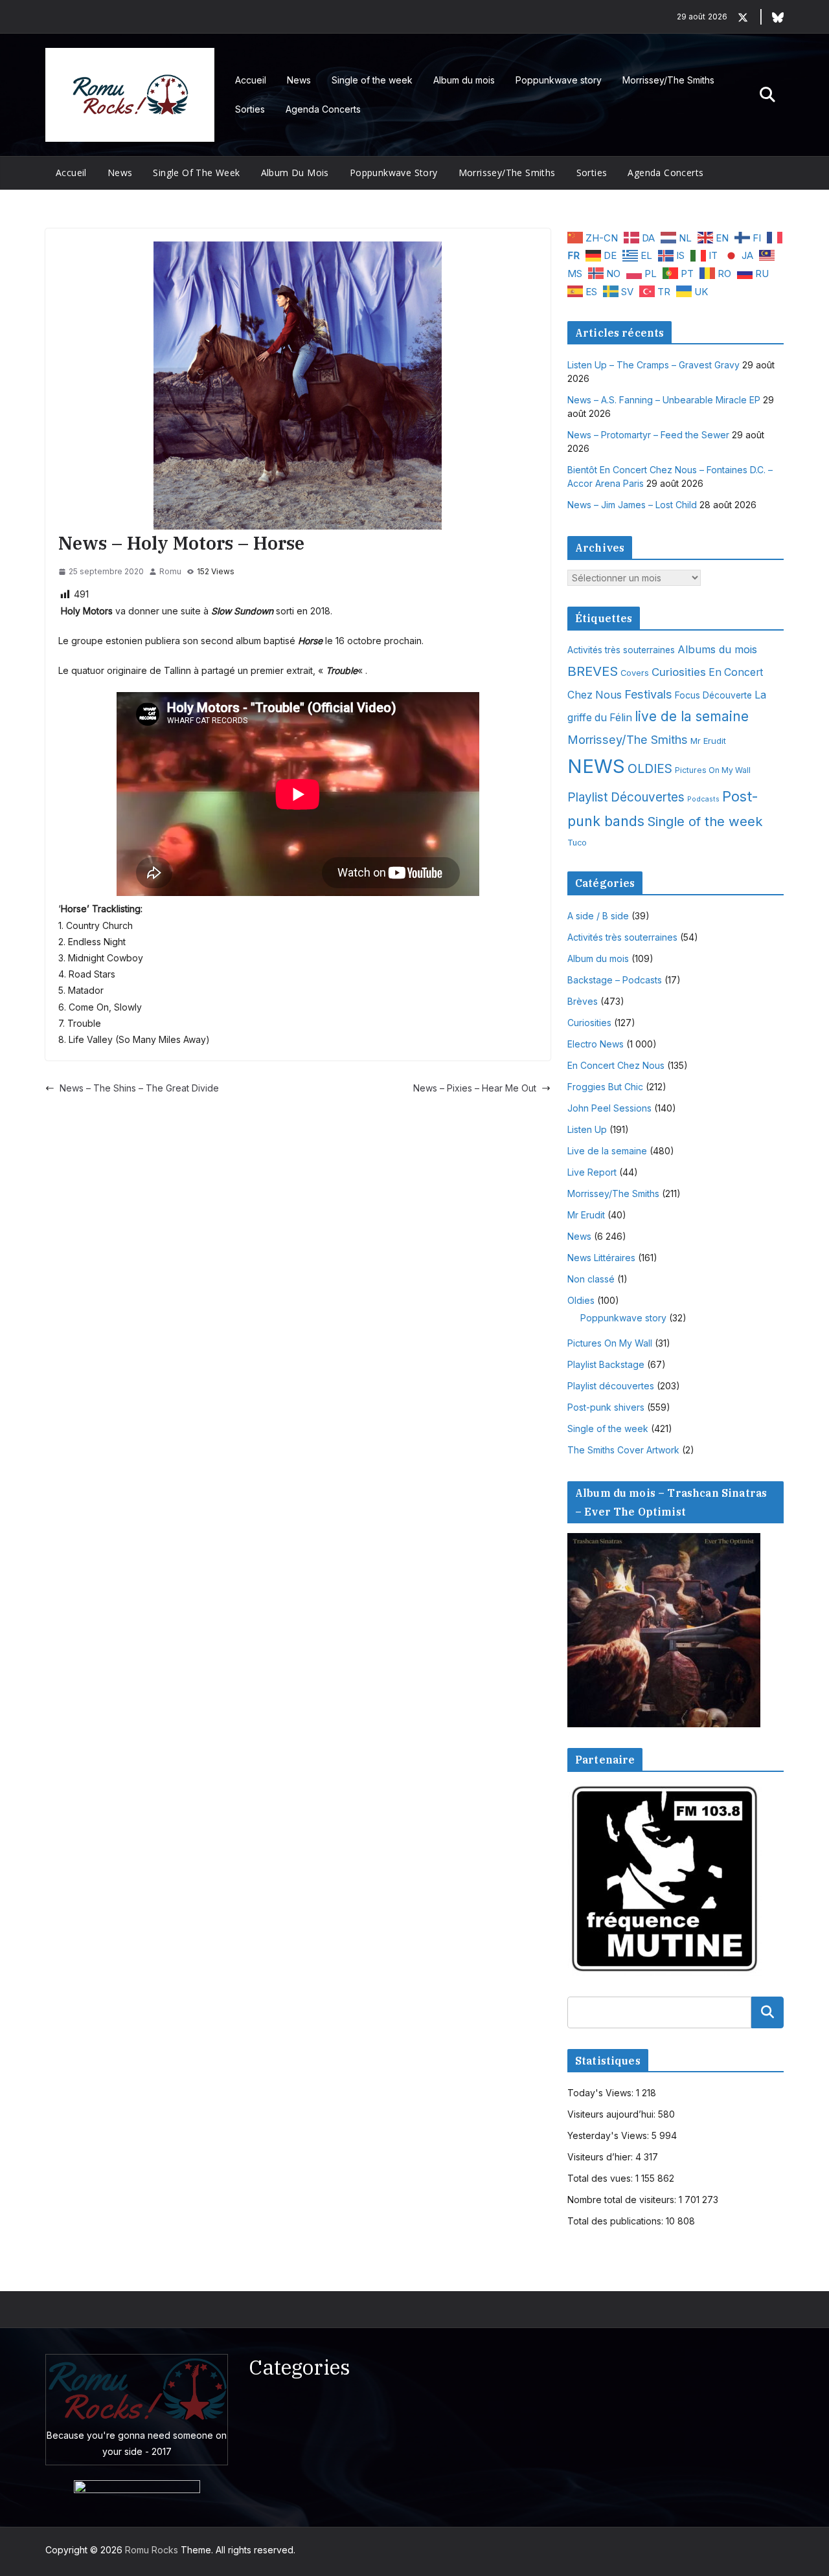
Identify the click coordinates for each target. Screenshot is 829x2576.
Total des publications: (617, 2221)
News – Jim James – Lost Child (632, 505)
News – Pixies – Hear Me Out (475, 1088)
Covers (635, 673)
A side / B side (598, 916)
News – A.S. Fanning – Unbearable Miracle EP (664, 400)
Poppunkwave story (559, 80)
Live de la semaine (607, 1151)
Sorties (250, 109)
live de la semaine (692, 716)
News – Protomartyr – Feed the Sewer (648, 435)
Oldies (581, 1300)
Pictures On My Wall (713, 770)
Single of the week (372, 80)
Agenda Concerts (323, 109)
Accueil (251, 80)
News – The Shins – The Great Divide (139, 1088)
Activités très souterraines (621, 650)
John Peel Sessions (609, 1108)
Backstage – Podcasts (615, 980)
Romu (170, 571)
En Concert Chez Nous (616, 1065)
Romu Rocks (152, 2550)
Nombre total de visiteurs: (623, 2200)
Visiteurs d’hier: (601, 2157)
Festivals (648, 694)
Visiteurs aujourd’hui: (613, 2114)
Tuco (577, 843)
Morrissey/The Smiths (668, 80)
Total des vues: (601, 2178)
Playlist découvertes (611, 1386)
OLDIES (650, 768)
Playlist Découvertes (626, 797)
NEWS (596, 766)
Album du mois (464, 80)
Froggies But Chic (605, 1087)
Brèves (583, 1001)
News (299, 80)
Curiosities (679, 672)
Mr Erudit (708, 741)
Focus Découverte (713, 695)
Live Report (592, 1172)
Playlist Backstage (606, 1364)
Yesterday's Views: (609, 2135)
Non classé (591, 1279)
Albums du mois (717, 649)
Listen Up (587, 1129)
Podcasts (703, 799)
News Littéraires (601, 1258)
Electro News (596, 1044)
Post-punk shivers (606, 1407)
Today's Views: (602, 2093)
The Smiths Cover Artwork (623, 1450)
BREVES (593, 671)
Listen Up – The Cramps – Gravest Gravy (653, 365)
